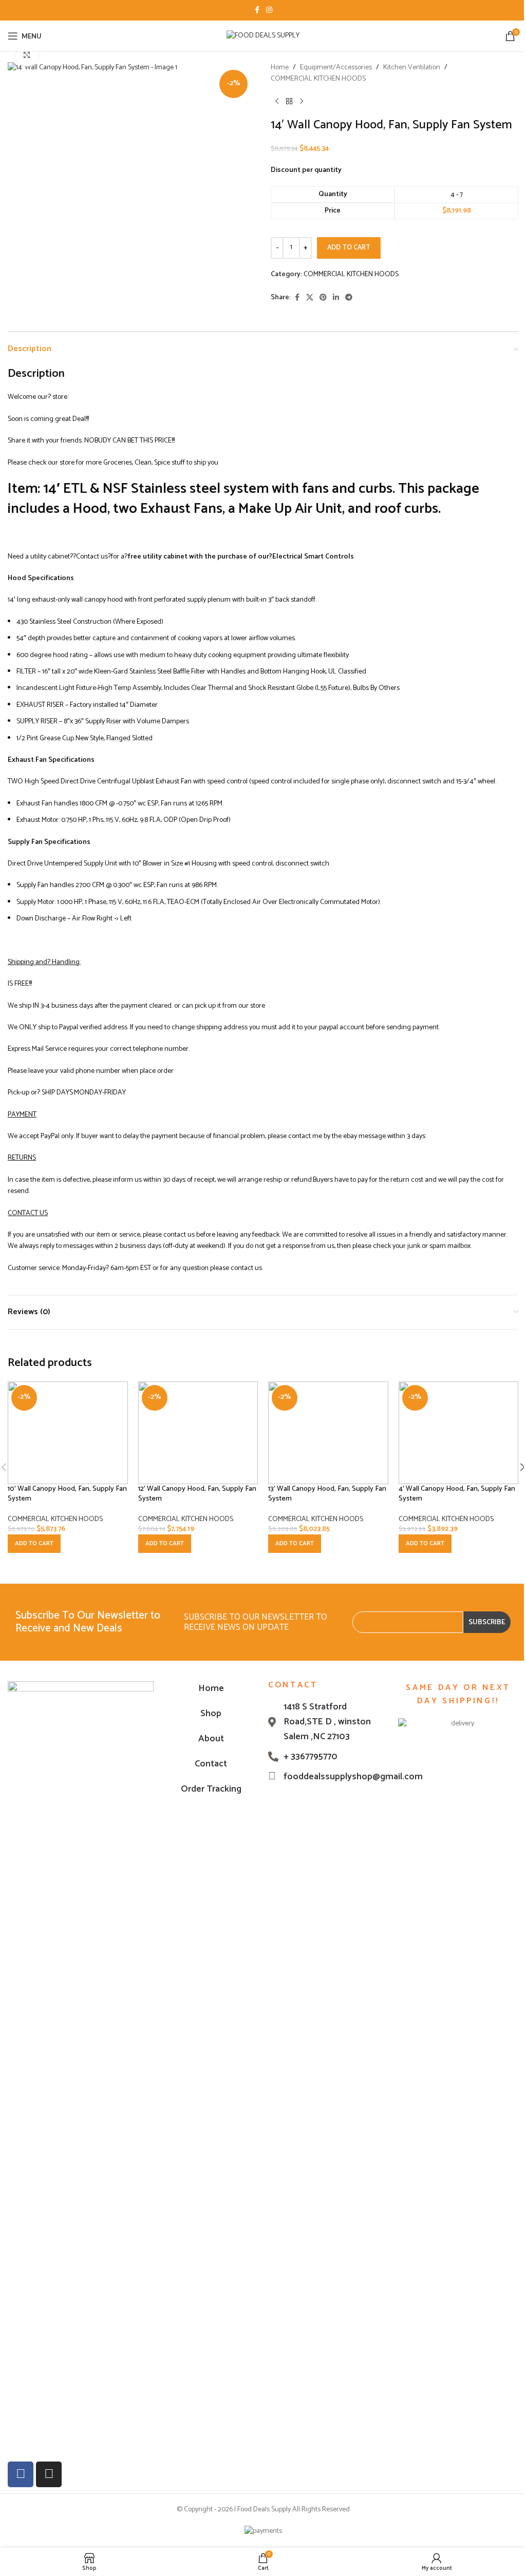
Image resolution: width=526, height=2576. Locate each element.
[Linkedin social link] (336, 298)
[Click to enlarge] (27, 55)
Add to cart (349, 248)
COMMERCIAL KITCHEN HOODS (318, 79)
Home (280, 68)
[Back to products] (289, 102)
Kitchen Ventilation (412, 68)
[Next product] (302, 102)
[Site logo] (263, 36)
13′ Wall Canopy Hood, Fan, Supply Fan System (327, 1494)
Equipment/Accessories (336, 68)
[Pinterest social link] (323, 298)
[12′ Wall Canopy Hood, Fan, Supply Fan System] (198, 1433)
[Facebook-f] (21, 2474)
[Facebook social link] (257, 11)
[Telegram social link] (349, 298)
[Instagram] (49, 2474)
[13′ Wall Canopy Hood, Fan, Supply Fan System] (328, 1433)
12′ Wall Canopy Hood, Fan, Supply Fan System (197, 1494)
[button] (34, 1544)
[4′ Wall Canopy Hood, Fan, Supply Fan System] (459, 1433)
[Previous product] (277, 102)
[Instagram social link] (269, 11)
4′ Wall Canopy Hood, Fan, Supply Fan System (457, 1494)
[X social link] (310, 298)
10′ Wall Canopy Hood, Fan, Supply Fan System (67, 1494)
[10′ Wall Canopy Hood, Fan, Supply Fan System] (68, 1433)
